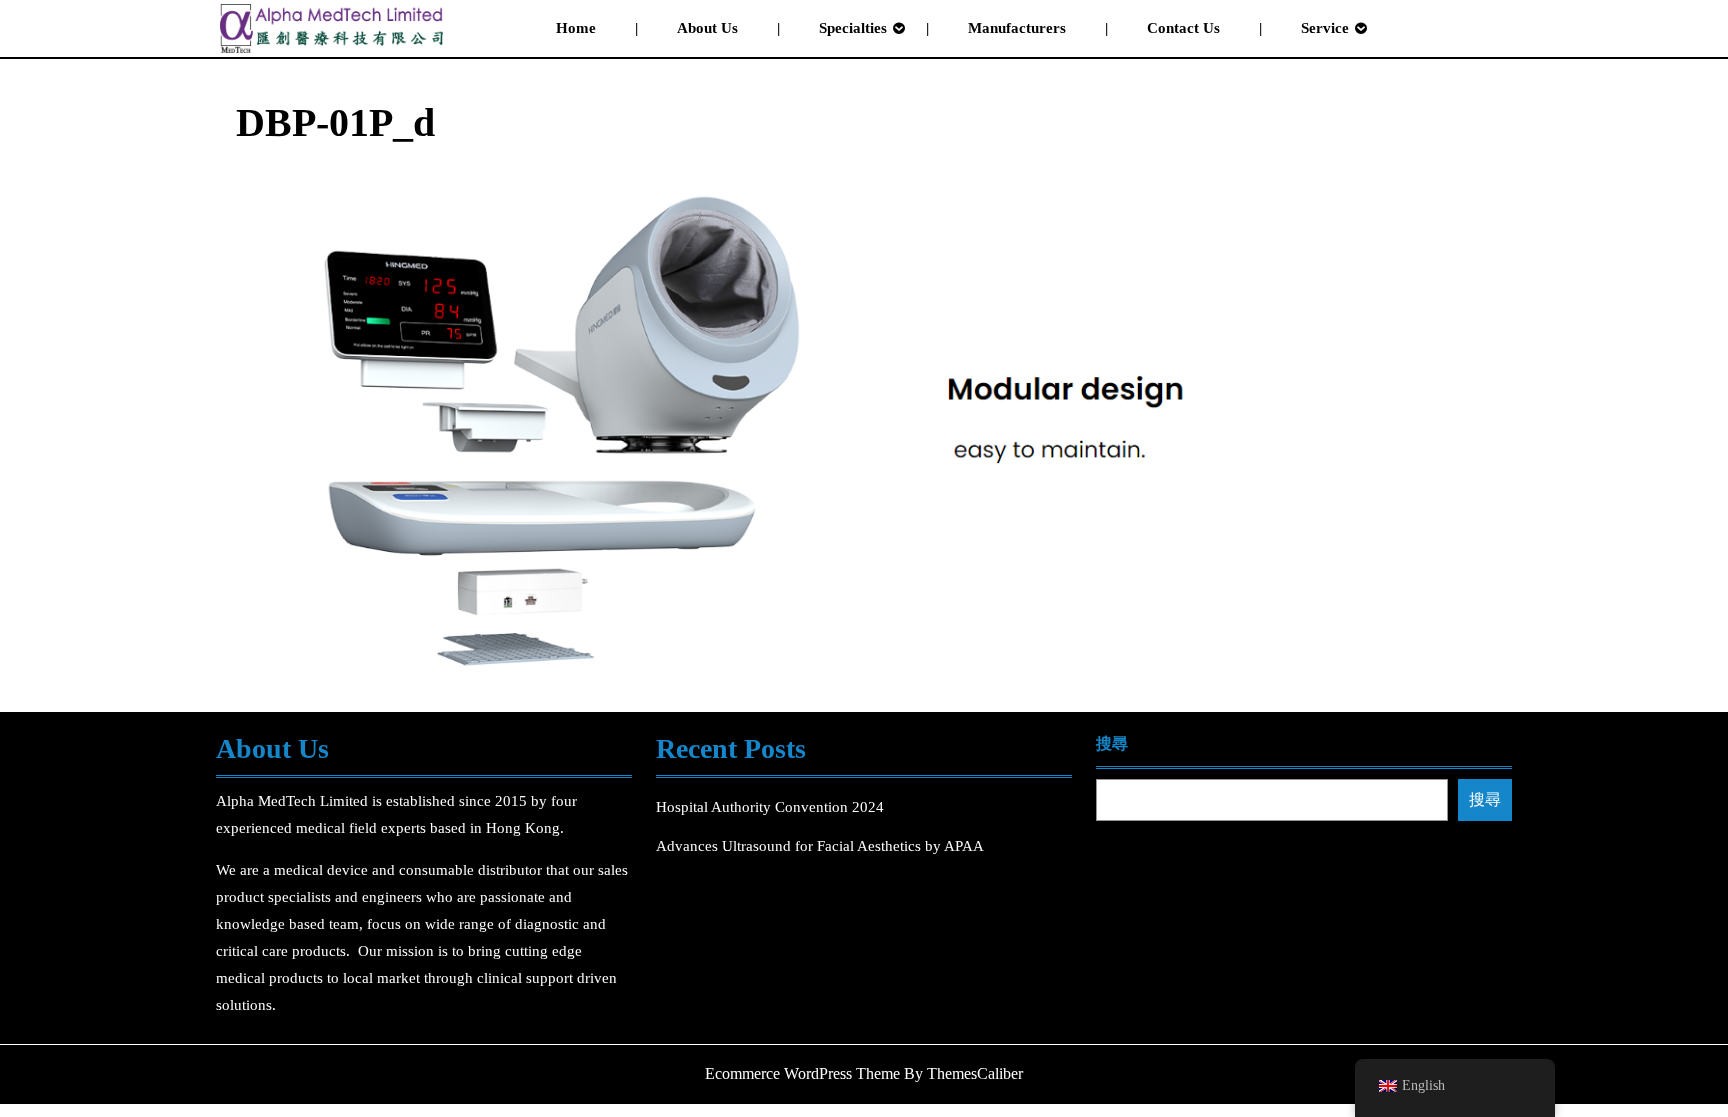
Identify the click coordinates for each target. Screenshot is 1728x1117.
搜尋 (1112, 743)
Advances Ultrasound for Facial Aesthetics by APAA (820, 846)
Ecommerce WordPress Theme (802, 1073)
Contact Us (1183, 28)
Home (576, 28)
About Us (707, 28)
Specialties (853, 28)
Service (1325, 28)
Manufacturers (1017, 28)
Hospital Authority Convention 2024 (772, 807)
